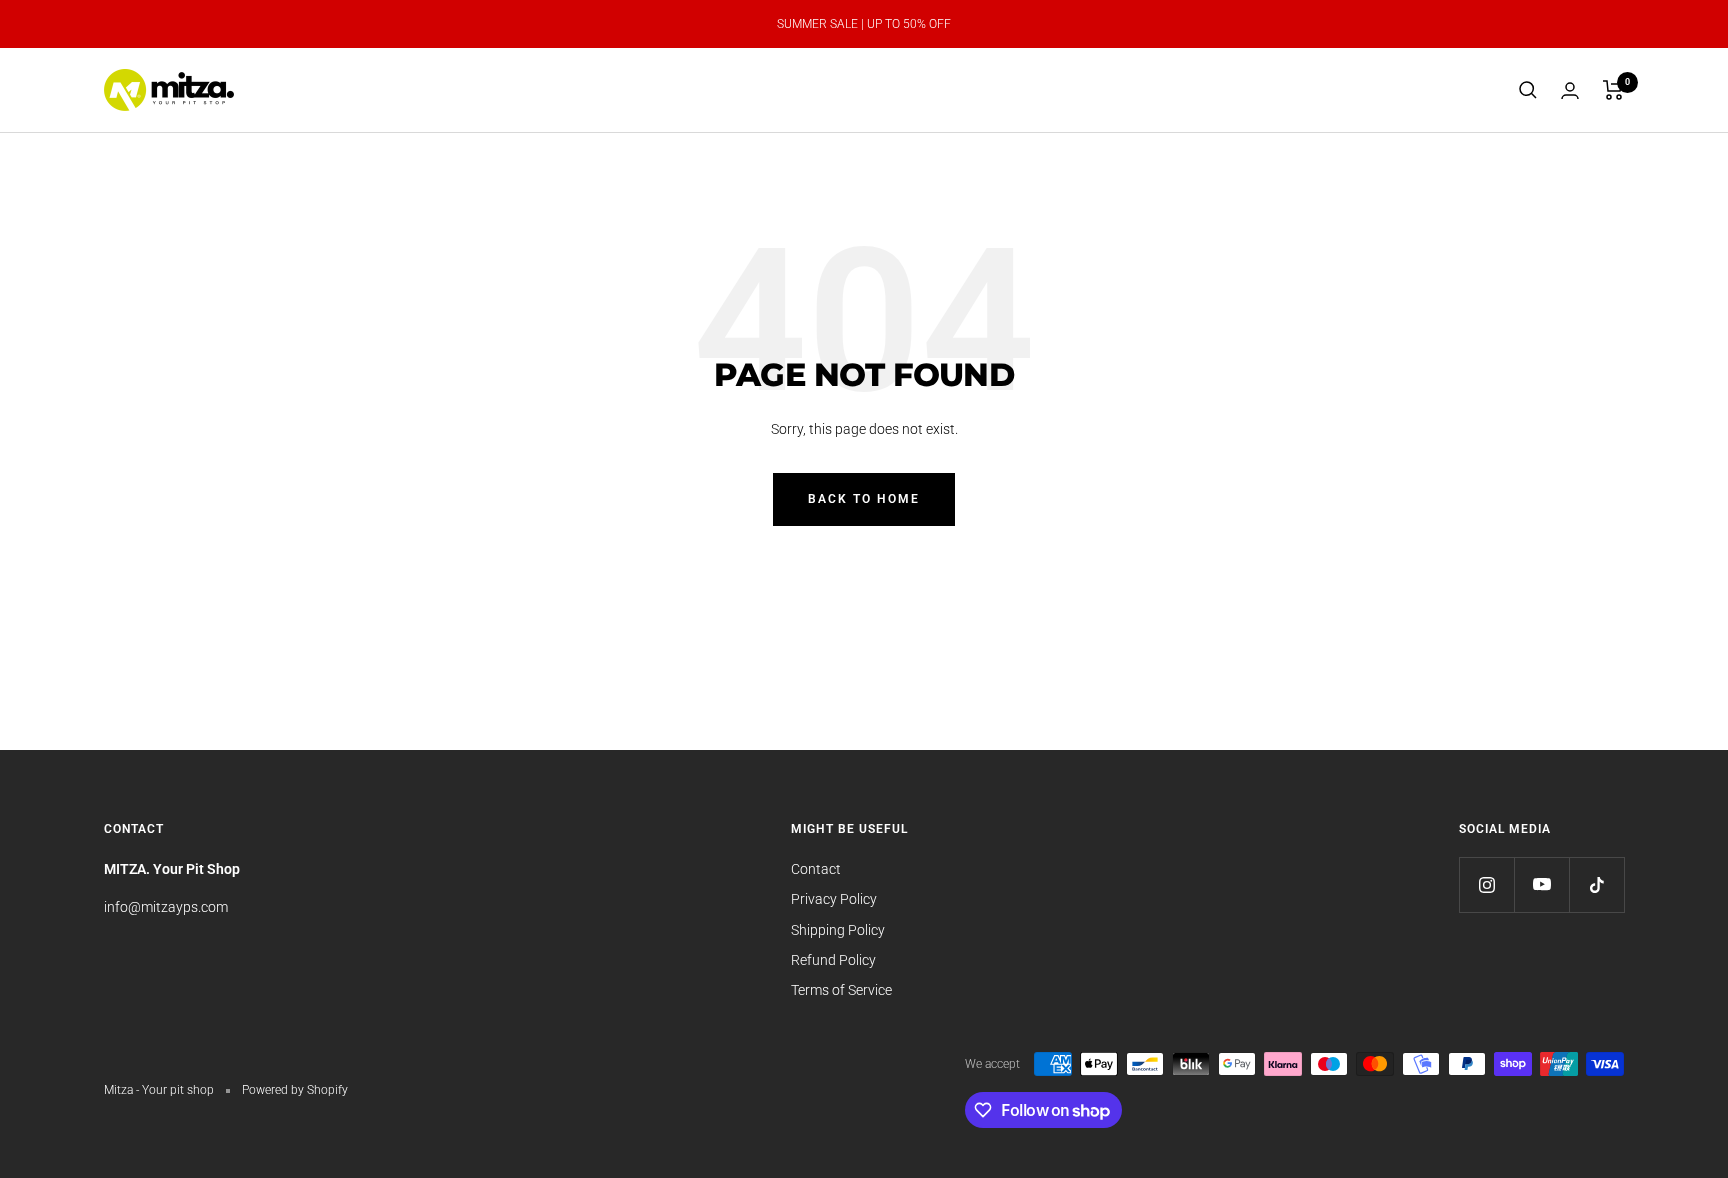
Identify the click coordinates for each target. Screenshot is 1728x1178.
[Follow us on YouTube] (1541, 884)
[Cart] (1613, 90)
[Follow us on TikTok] (1596, 884)
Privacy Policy (834, 899)
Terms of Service (841, 990)
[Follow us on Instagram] (1486, 884)
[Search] (1528, 90)
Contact (816, 869)
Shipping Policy (838, 930)
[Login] (1570, 90)
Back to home (864, 499)
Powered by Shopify (295, 1090)
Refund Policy (833, 960)
